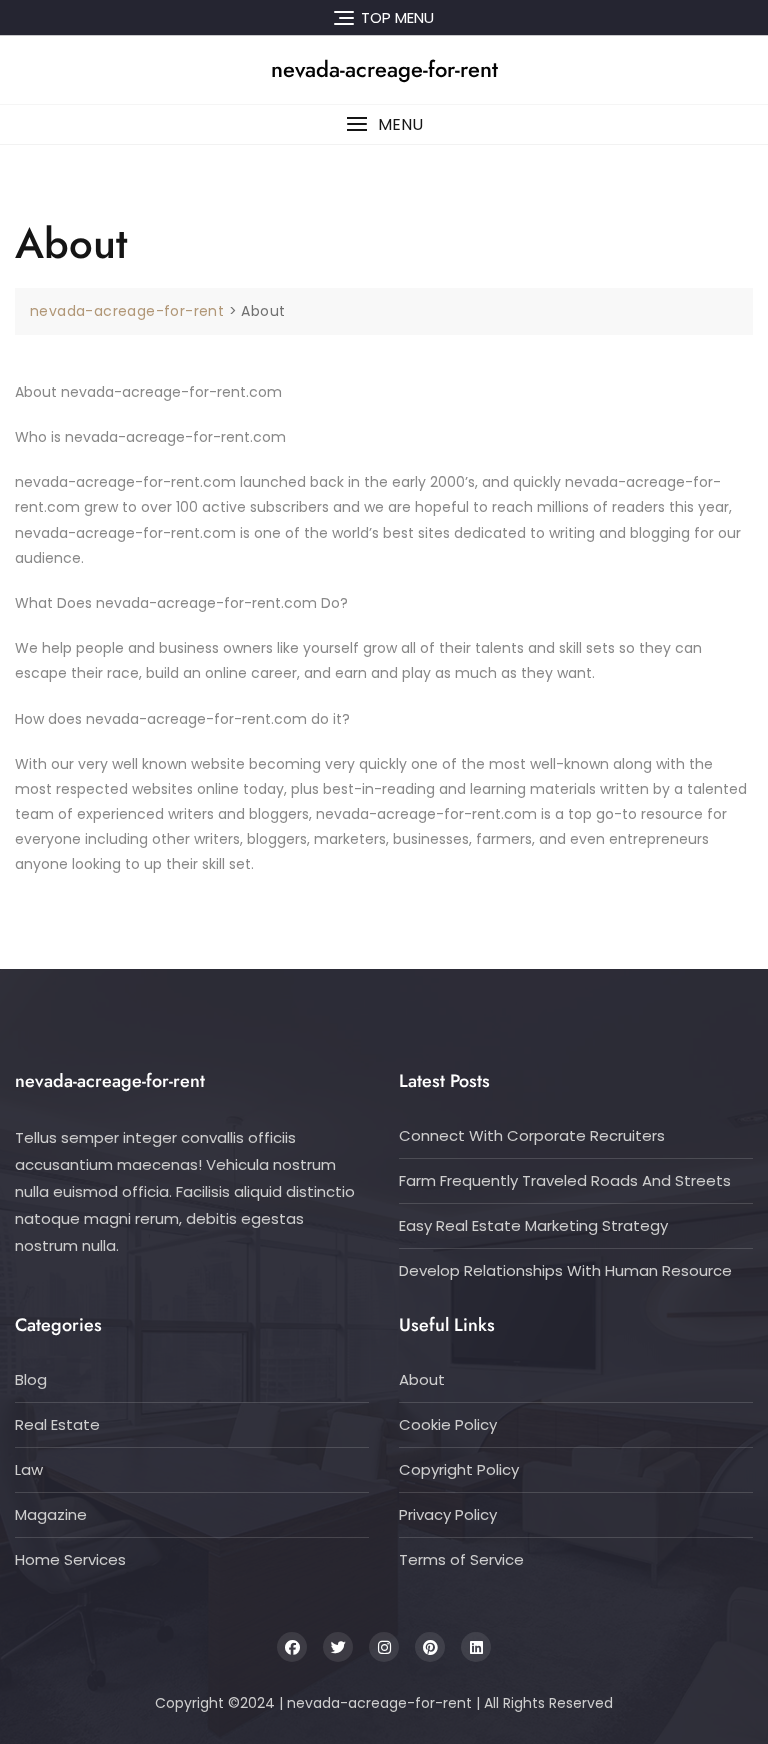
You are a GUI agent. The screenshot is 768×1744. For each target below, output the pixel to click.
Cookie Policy (448, 1424)
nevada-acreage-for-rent (384, 69)
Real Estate (57, 1424)
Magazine (51, 1514)
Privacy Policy (448, 1514)
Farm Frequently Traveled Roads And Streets (565, 1180)
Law (29, 1469)
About (422, 1379)
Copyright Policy (459, 1469)
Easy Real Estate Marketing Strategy (533, 1225)
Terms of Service (461, 1559)
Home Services (70, 1559)
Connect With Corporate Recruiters (532, 1135)
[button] (384, 124)
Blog (31, 1379)
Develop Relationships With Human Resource (565, 1270)
